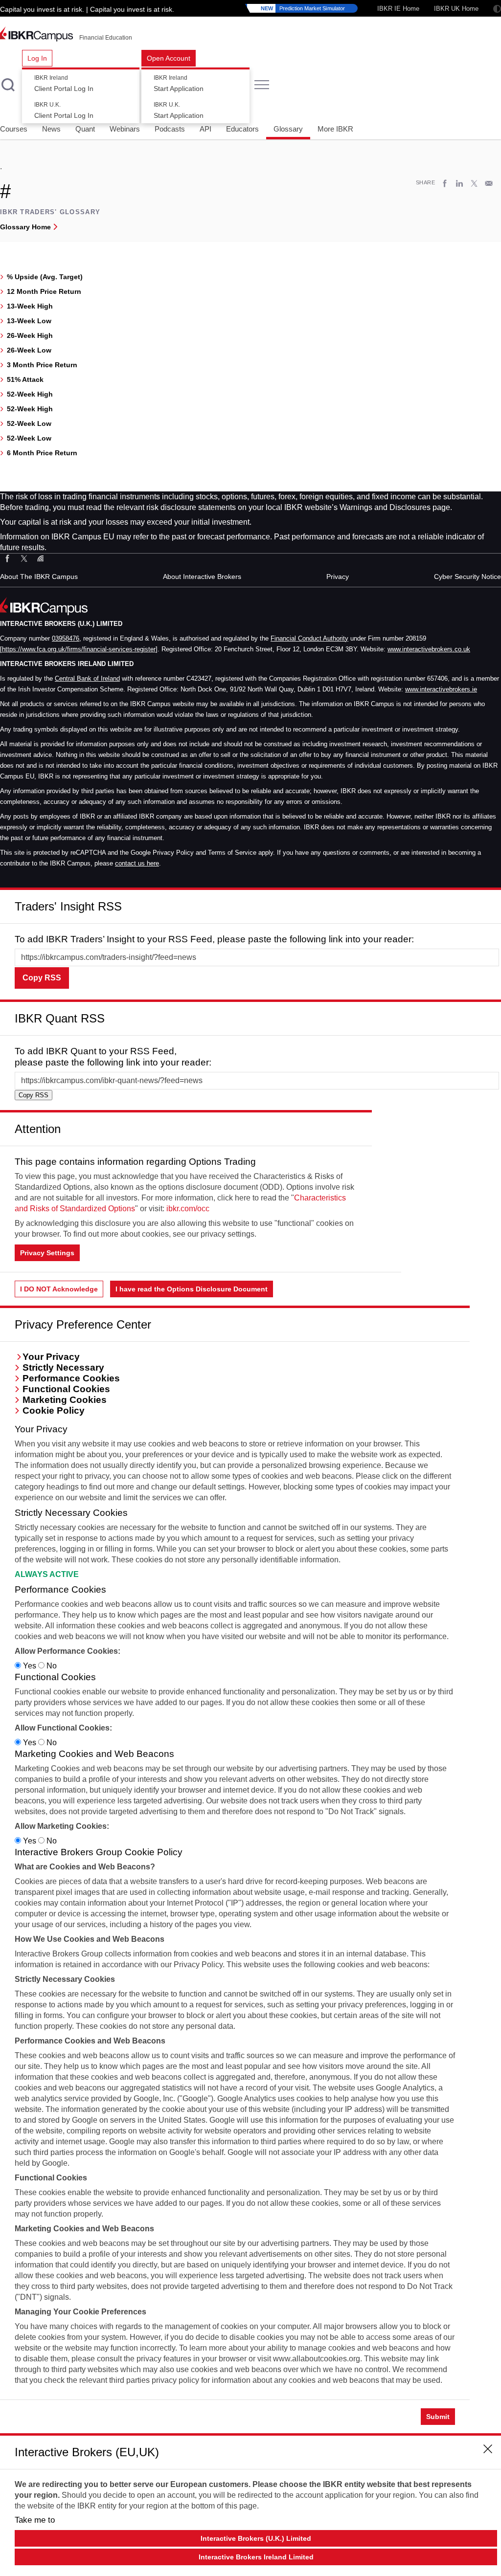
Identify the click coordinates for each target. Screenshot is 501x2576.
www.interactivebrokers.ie (441, 689)
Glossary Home (25, 227)
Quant (85, 129)
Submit (438, 2417)
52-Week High (30, 394)
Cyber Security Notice (467, 577)
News (51, 129)
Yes (30, 1666)
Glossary (288, 129)
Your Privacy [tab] (51, 1357)
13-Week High (30, 306)
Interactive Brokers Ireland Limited (256, 2557)
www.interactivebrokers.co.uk (429, 649)
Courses (14, 129)
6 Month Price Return (42, 453)
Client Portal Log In (64, 84)
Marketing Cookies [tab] (65, 1400)
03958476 (66, 638)
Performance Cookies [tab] (71, 1378)
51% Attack (25, 379)
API (205, 129)
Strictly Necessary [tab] (63, 1367)
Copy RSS (42, 978)
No (51, 1666)
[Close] (488, 903)
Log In (37, 58)
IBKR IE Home (398, 9)
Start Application (179, 84)
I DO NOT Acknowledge (59, 1289)
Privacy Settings (47, 1253)
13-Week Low (29, 321)
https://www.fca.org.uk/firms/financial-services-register (79, 649)
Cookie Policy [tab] (54, 1410)
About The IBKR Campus (39, 577)
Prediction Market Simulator (303, 8)
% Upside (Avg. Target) (45, 277)
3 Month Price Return (42, 365)
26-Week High (30, 335)
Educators (242, 129)
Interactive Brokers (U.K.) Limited (256, 2538)
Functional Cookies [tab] (66, 1389)
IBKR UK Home (456, 9)
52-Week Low (29, 423)
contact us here (137, 863)
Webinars (125, 129)
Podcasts (170, 129)
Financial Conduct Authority (309, 638)
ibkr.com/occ (188, 1209)
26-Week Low (29, 350)
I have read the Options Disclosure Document (192, 1289)
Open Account (169, 58)
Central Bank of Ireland (87, 678)
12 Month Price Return (44, 291)
